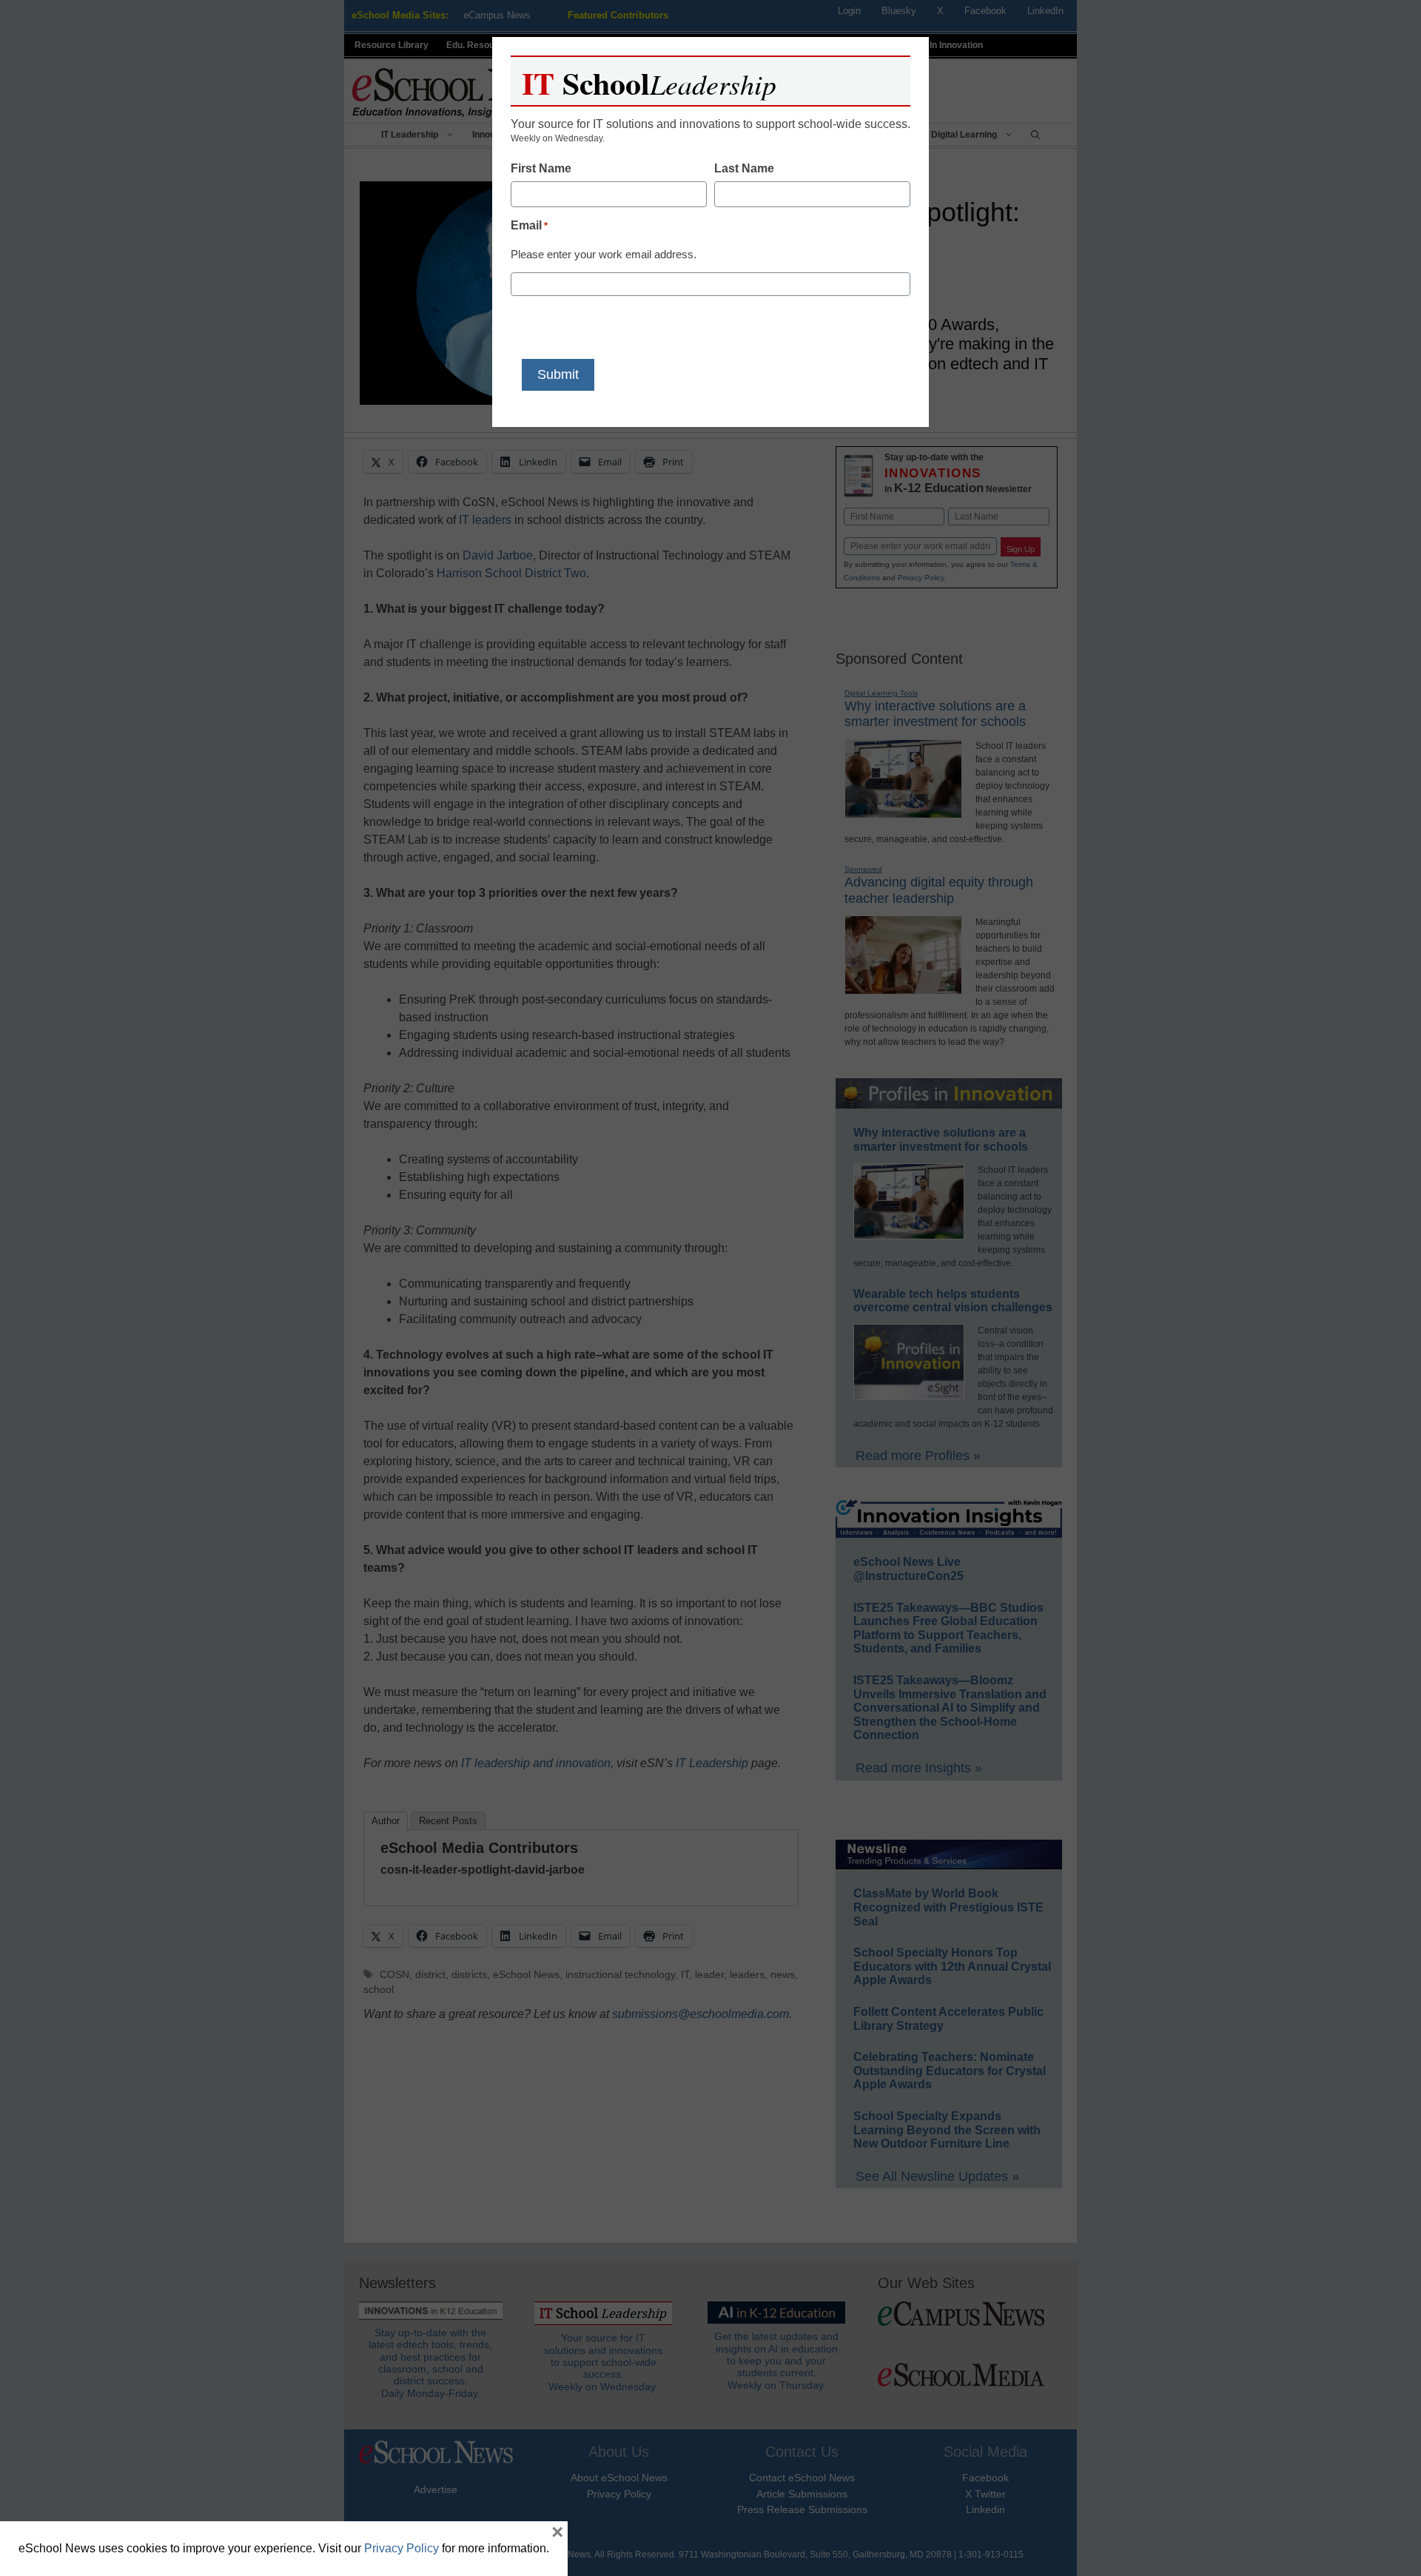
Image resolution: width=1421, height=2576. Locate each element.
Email (529, 225)
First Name (541, 168)
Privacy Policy (402, 2548)
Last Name (744, 168)
